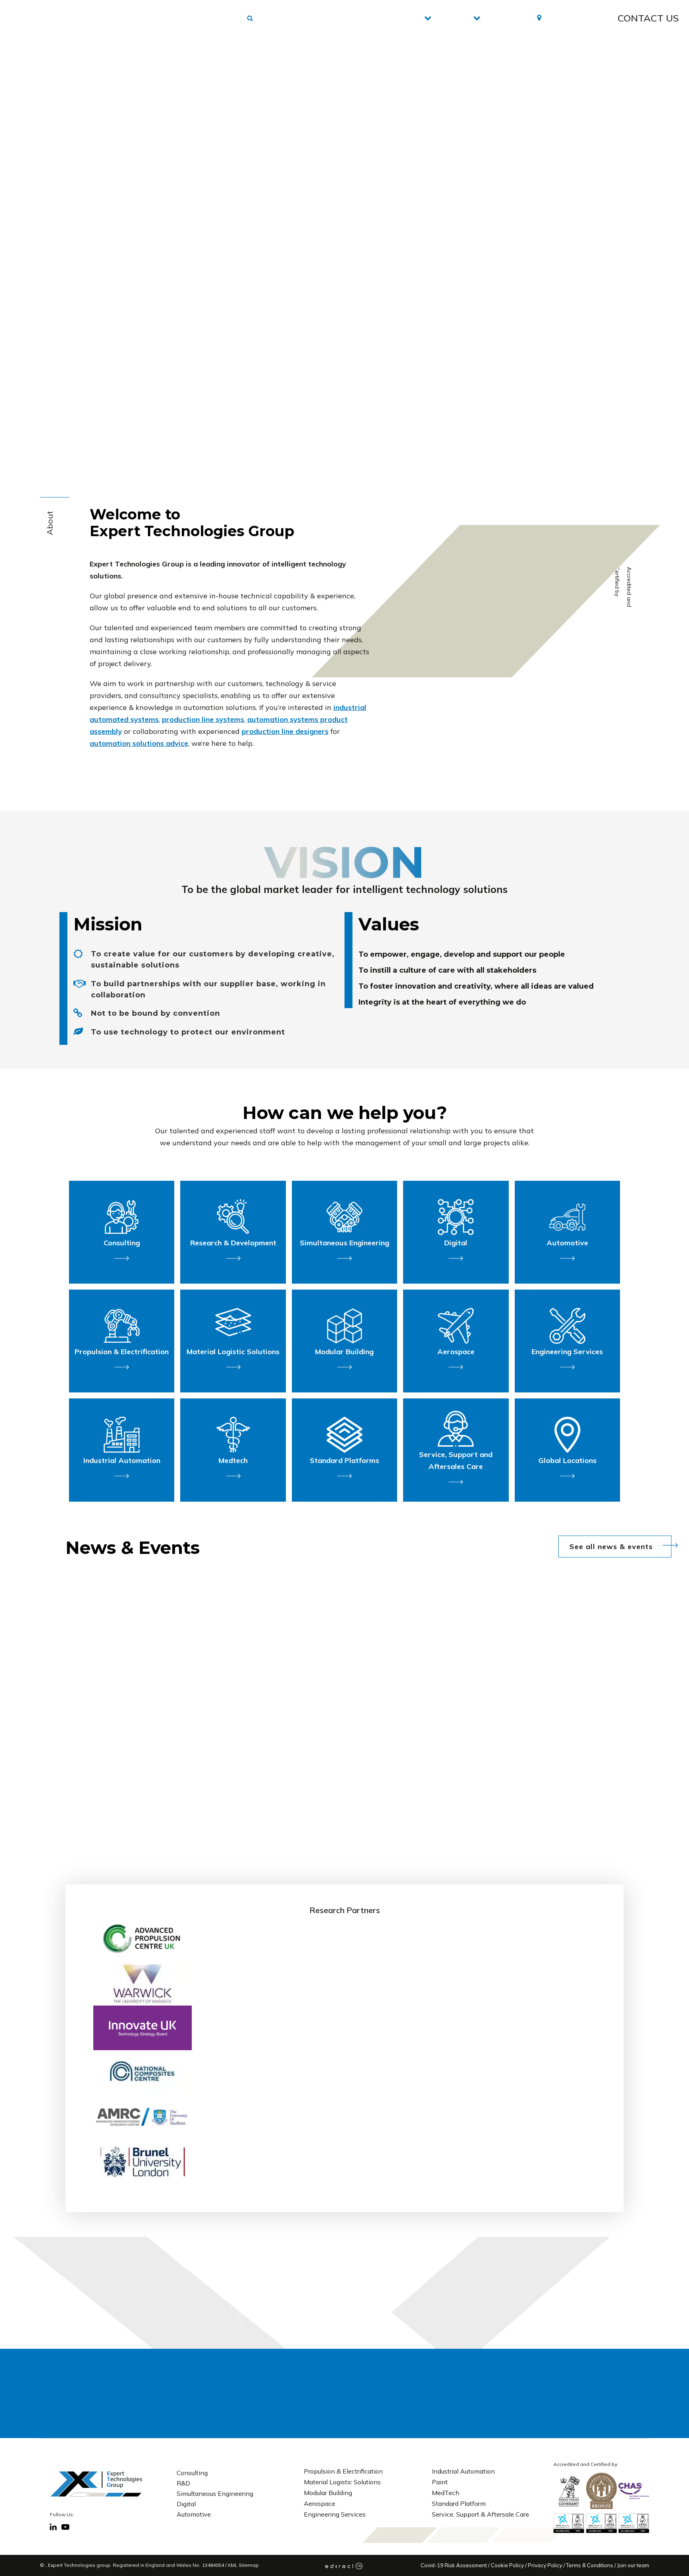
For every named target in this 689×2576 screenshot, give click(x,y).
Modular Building (328, 2493)
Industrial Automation (463, 2471)
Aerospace (320, 2503)
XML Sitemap (243, 2565)
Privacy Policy (545, 2565)
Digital (186, 2504)
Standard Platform (459, 2503)
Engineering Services (335, 2514)
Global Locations (568, 18)
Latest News (503, 18)
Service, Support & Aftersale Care (480, 2514)
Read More (393, 1815)
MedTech (446, 2493)
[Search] (467, 2393)
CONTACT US (648, 18)
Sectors (446, 18)
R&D (183, 2483)
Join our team (633, 2565)
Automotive (194, 2514)
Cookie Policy (507, 2565)
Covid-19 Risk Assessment (454, 2565)
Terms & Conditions (590, 2565)
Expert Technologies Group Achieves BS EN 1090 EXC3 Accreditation (238, 1779)
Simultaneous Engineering (215, 2493)
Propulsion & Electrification (343, 2471)
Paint (440, 2482)
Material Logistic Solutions (342, 2482)
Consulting (192, 2473)
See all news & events (611, 1547)
